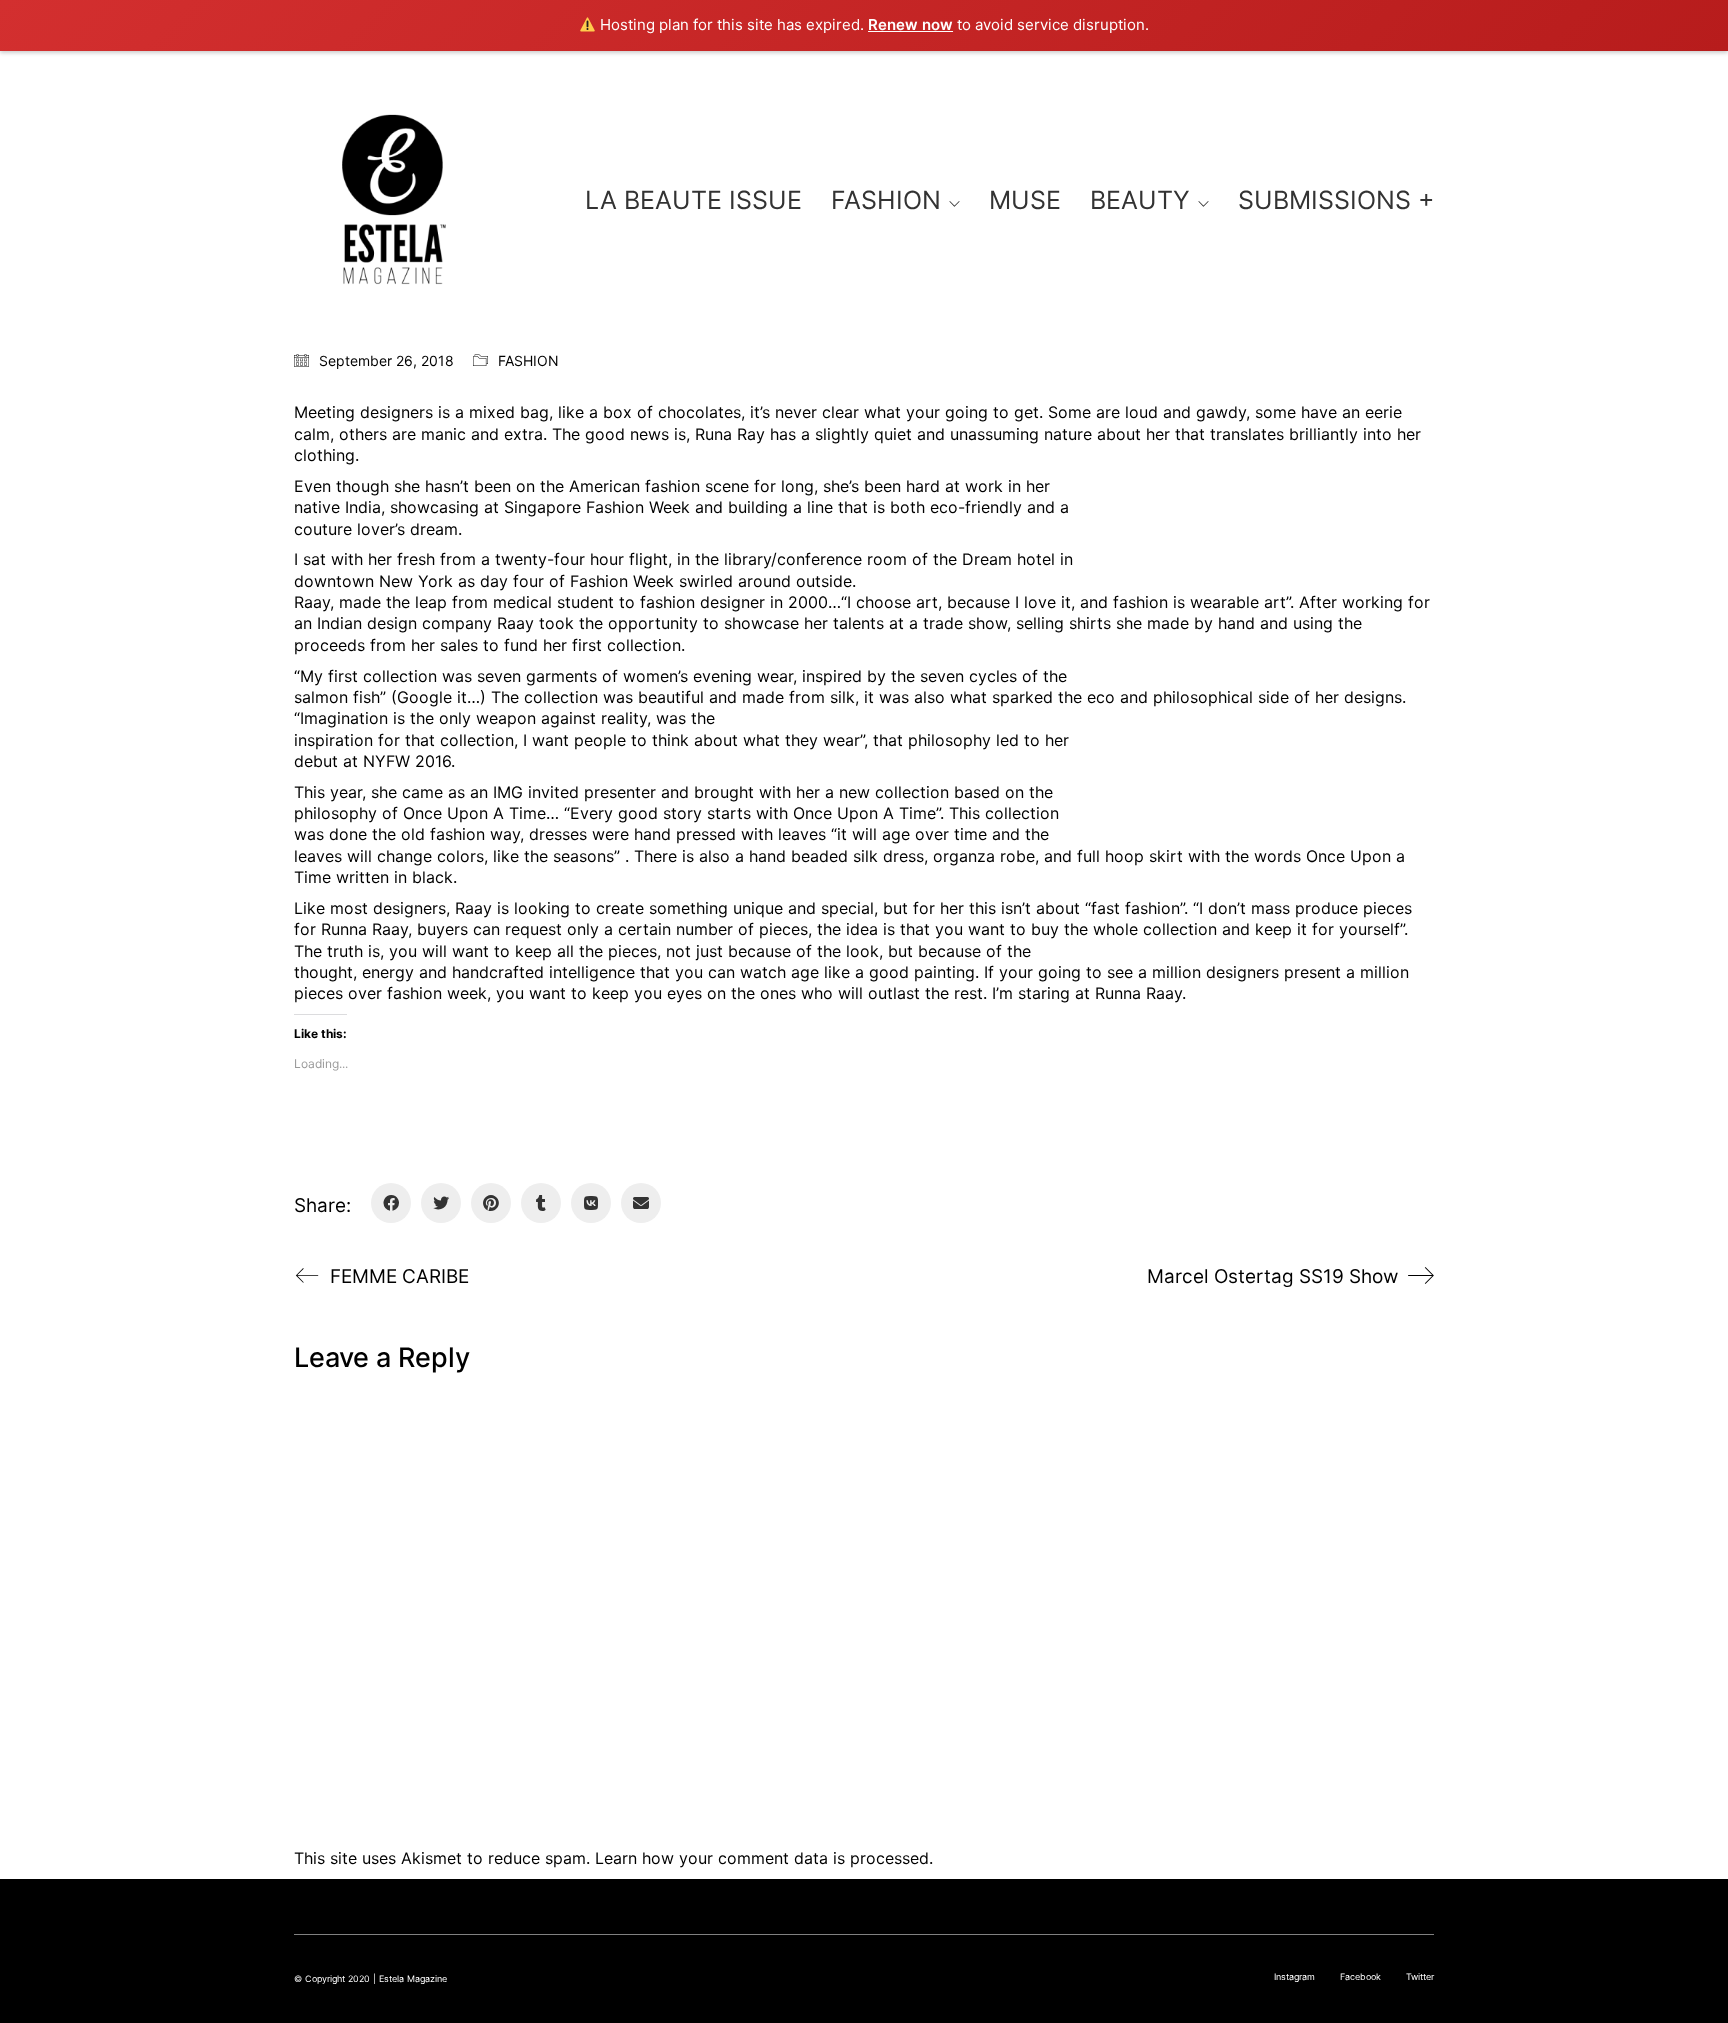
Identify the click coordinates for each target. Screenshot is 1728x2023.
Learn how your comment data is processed (762, 1858)
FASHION (528, 360)
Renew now (910, 24)
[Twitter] (441, 1203)
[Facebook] (391, 1203)
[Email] (641, 1203)
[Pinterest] (491, 1203)
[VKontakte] (591, 1203)
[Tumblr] (541, 1203)
